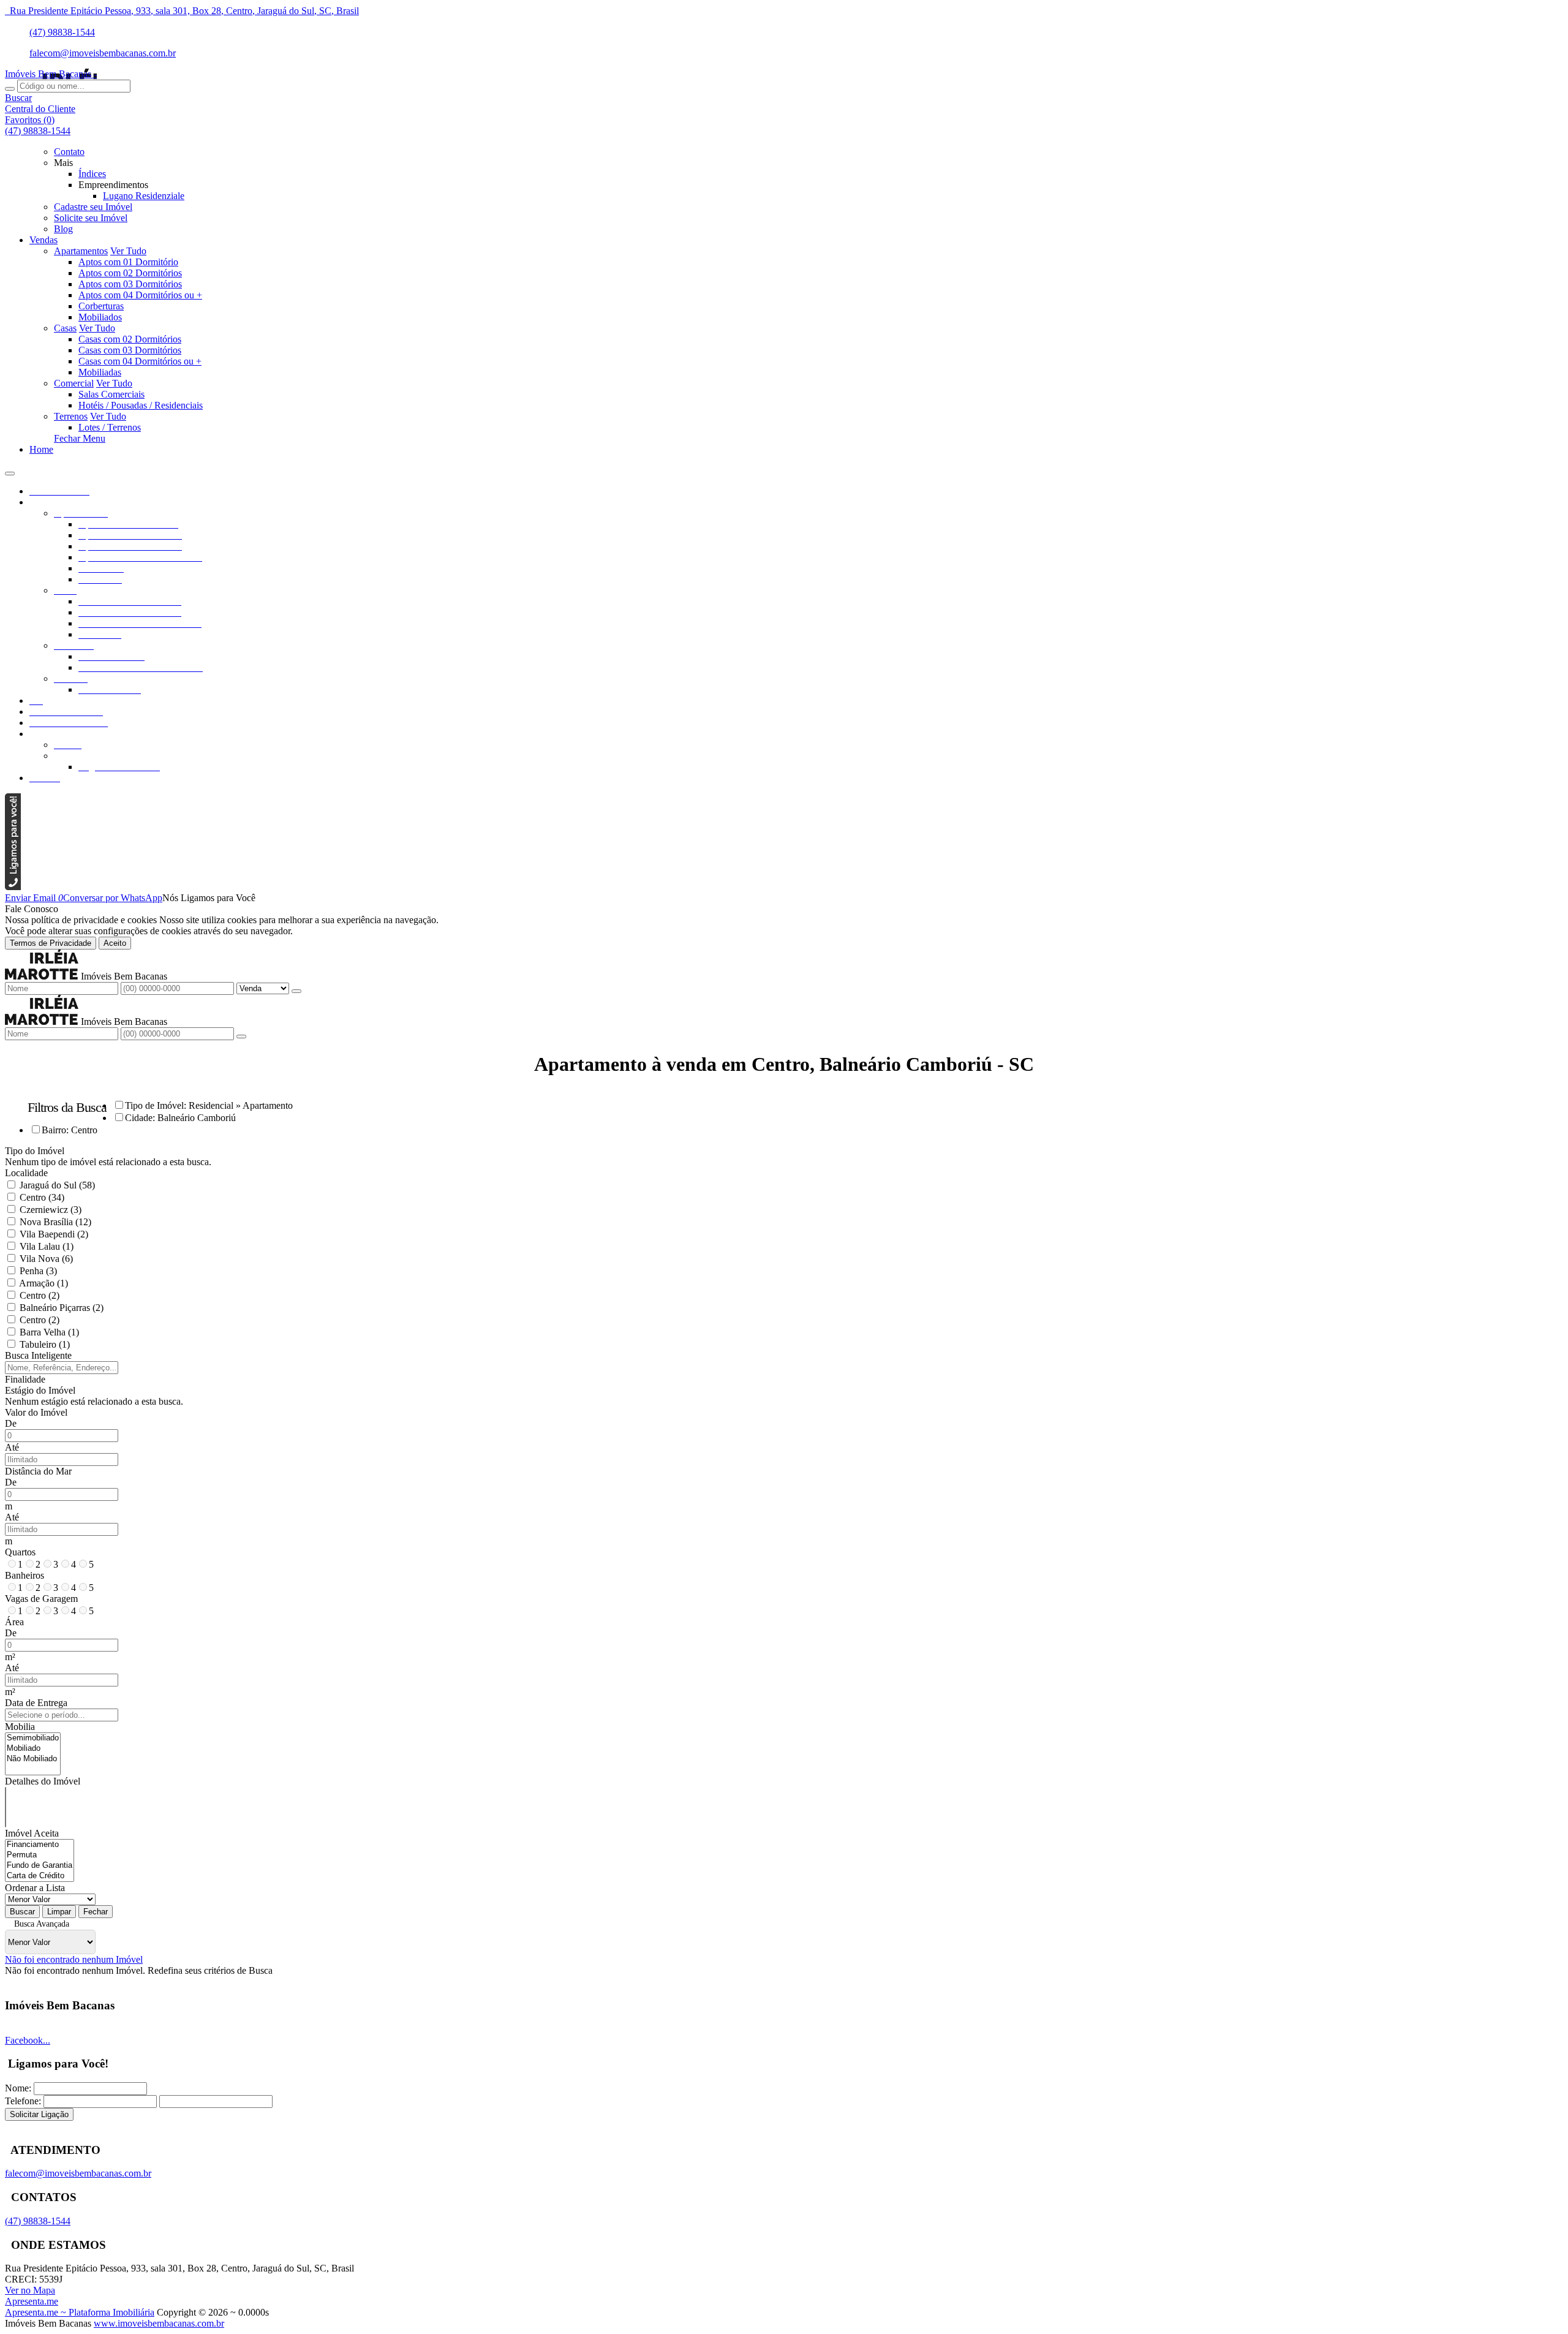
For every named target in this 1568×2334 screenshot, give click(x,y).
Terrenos (71, 416)
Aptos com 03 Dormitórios (130, 284)
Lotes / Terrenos (110, 427)
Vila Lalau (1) (47, 1246)
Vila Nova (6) (46, 1259)
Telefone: (23, 2101)
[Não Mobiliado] (33, 1759)
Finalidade (25, 1379)
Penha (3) (38, 1271)
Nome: (18, 2088)
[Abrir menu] (10, 470)
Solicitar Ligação (39, 2114)
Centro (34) (42, 1197)
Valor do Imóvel (36, 1412)
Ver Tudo (128, 251)
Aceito (115, 943)
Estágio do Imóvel (40, 1390)
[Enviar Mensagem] (241, 1037)
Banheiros (24, 1575)
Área (14, 1622)
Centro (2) (40, 1295)
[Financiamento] (40, 1845)
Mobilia (20, 1727)
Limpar (59, 1912)
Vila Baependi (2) (54, 1234)
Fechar (96, 1912)
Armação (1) (43, 1283)
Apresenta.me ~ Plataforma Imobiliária (80, 2312)
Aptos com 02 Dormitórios (130, 273)
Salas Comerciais (111, 394)
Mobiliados (100, 317)
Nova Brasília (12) (55, 1222)
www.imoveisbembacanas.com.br (159, 2323)
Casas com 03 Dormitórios (130, 350)
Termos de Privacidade (51, 943)
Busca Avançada (42, 1924)
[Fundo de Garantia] (40, 1866)
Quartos (20, 1552)
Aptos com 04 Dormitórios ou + (140, 295)
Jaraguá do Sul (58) (57, 1185)
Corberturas (101, 306)
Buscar (22, 1912)
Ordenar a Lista (35, 1888)
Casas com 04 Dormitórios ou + (140, 361)
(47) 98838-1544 (62, 32)
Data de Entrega (36, 1703)
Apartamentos (81, 251)
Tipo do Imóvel (35, 1151)
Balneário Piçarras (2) (62, 1308)
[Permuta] (40, 1855)
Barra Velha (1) (49, 1332)
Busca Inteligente (38, 1355)
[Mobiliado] (33, 1749)
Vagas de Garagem (41, 1599)
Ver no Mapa (30, 2290)
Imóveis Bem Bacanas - (51, 74)
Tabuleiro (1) (45, 1344)
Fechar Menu (80, 438)
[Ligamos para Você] (13, 887)
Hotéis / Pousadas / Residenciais (141, 405)
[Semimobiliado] (33, 1738)
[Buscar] (10, 89)
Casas (65, 328)
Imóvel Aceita (32, 1833)
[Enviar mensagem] (296, 991)
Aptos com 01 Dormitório (128, 262)
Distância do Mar (38, 1471)
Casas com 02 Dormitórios (130, 339)
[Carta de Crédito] (40, 1876)
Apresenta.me (32, 2301)
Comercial (74, 383)
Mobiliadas (100, 372)
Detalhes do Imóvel (43, 1781)
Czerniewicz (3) (51, 1210)
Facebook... (28, 2040)
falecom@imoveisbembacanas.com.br (103, 53)
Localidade (26, 1173)
